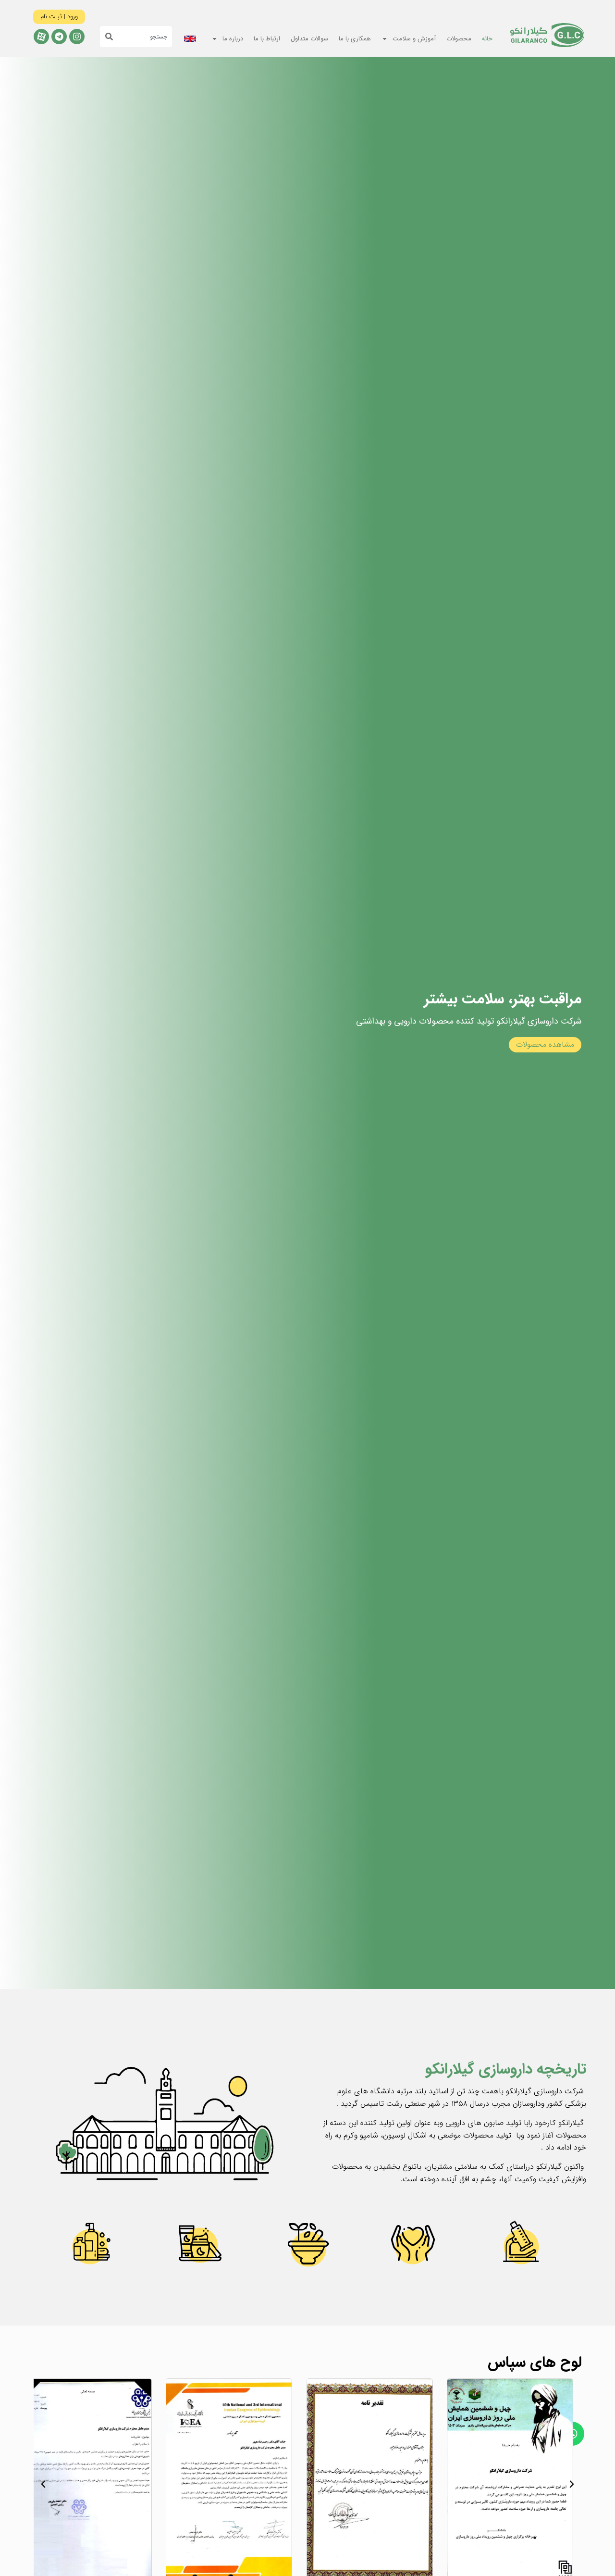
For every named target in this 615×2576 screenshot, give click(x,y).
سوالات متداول (309, 39)
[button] (572, 2484)
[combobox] (142, 37)
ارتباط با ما (267, 39)
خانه (487, 39)
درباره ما (233, 39)
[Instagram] (77, 37)
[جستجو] (106, 37)
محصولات (459, 39)
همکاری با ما (355, 39)
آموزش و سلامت (414, 39)
